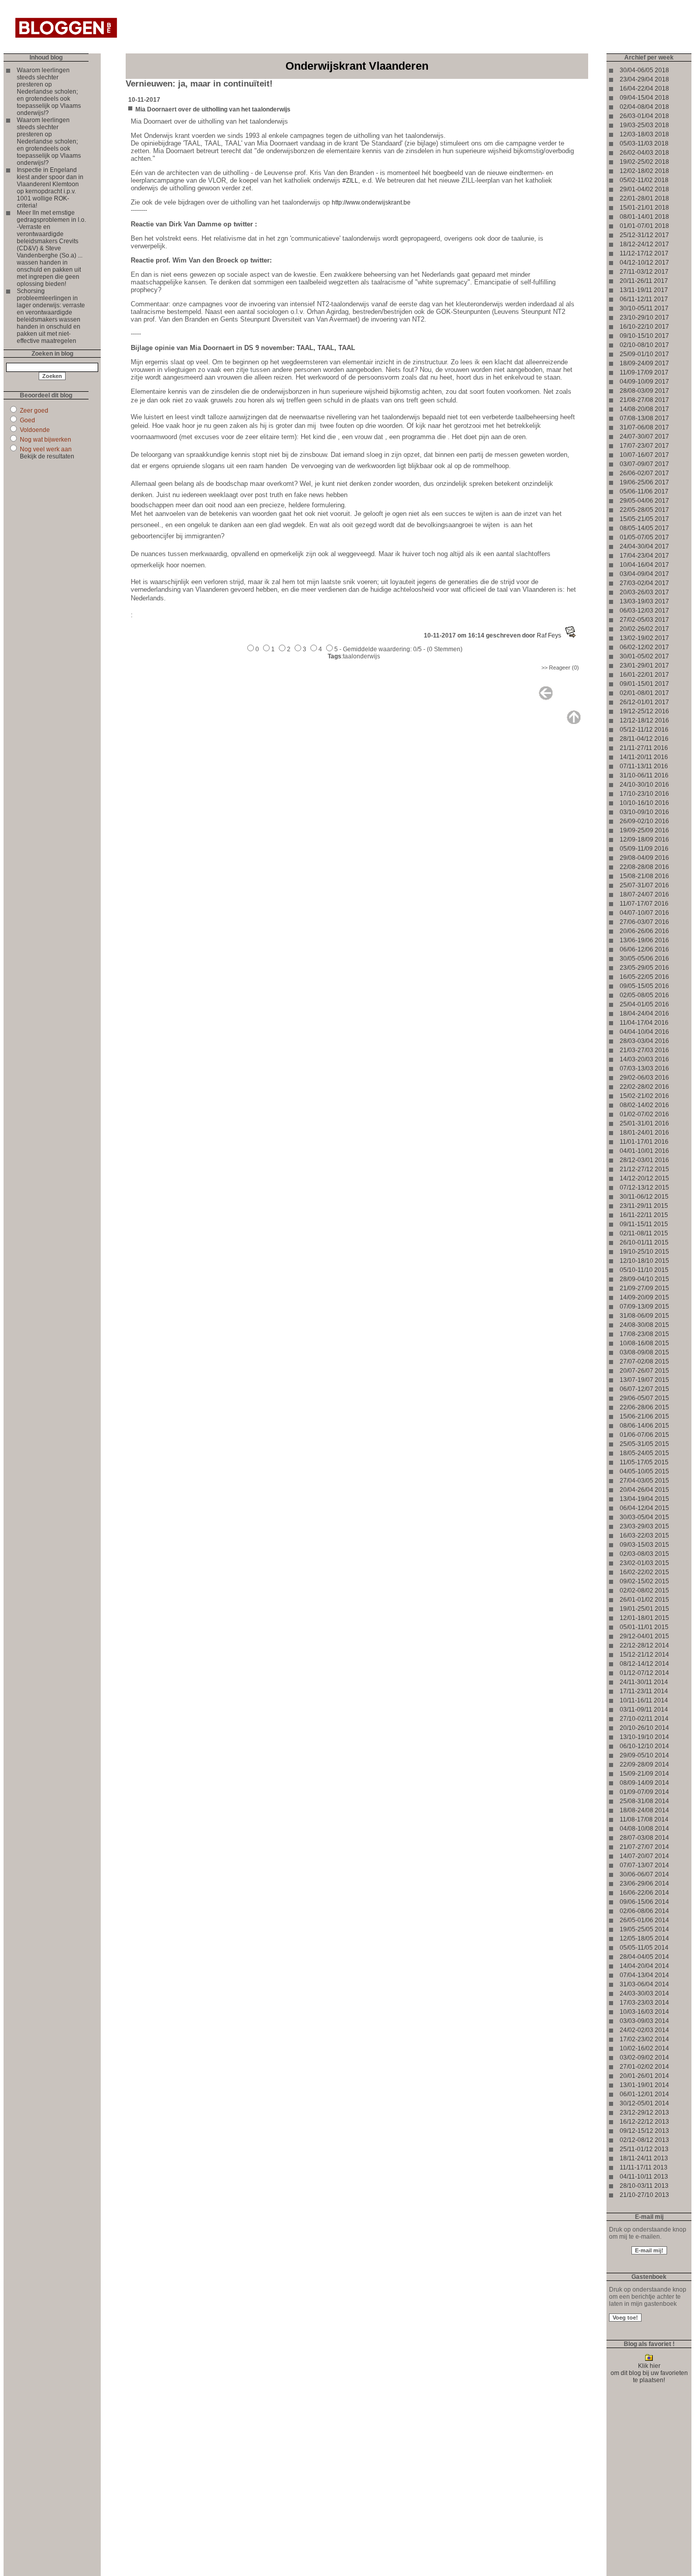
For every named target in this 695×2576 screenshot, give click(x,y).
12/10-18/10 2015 (644, 1261)
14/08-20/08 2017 (644, 409)
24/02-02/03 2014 (644, 2030)
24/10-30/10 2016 (644, 785)
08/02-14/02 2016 (644, 1105)
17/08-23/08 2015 (644, 1334)
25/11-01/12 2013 (644, 2149)
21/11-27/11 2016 (644, 748)
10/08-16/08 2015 (644, 1343)
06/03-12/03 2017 (644, 611)
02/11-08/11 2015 (644, 1233)
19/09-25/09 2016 (644, 830)
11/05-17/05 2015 (644, 1462)
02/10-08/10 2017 (644, 345)
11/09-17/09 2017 (644, 372)
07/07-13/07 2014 (644, 1865)
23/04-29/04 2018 (644, 79)
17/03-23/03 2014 (644, 2003)
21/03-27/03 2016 (644, 1050)
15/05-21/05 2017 (644, 519)
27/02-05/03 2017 (644, 620)
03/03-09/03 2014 (644, 2021)
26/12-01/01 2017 (644, 702)
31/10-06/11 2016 (644, 775)
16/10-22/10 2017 (644, 327)
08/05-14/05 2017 (644, 528)
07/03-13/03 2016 (644, 1068)
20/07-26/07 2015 (644, 1371)
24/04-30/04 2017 (644, 546)
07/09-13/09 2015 (644, 1307)
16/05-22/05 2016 (644, 977)
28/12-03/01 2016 (644, 1160)
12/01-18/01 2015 (644, 1618)
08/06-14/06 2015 (644, 1426)
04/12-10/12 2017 (644, 263)
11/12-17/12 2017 (644, 253)
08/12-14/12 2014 (644, 1664)
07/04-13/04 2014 (644, 1975)
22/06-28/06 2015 (644, 1407)
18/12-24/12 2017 (644, 244)
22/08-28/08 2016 (644, 867)
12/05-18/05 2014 (644, 1938)
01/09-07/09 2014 (644, 1792)
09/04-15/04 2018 (644, 98)
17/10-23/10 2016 (644, 794)
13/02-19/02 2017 (644, 638)
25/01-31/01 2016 (644, 1123)
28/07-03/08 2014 (644, 1838)
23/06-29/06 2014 (644, 1884)
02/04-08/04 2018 (644, 107)
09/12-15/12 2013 (644, 2131)
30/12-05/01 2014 (644, 2103)
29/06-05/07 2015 (644, 1398)
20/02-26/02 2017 (644, 629)
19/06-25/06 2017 (644, 482)
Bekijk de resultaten (47, 456)
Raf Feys (549, 635)
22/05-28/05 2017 (644, 510)
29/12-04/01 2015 (644, 1636)
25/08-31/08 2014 (644, 1801)
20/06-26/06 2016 (644, 931)
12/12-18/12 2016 (644, 720)
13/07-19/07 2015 (644, 1380)
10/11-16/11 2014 (644, 1700)
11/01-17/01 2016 (644, 1142)
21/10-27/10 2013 (644, 2195)
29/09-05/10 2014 (644, 1755)
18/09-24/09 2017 (644, 363)
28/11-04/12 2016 (644, 739)
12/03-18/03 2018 (644, 134)
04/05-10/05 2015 (644, 1471)
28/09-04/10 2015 (644, 1279)
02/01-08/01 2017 (644, 693)
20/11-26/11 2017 (644, 281)
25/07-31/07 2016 (644, 885)
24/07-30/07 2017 (644, 437)
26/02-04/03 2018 (644, 153)
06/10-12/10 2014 (644, 1746)
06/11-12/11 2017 (644, 299)
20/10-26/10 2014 (644, 1728)
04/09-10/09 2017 (644, 382)
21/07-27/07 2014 (644, 1847)
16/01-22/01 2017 (644, 675)
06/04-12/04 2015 (644, 1508)
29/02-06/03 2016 (644, 1078)
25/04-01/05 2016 (644, 1004)
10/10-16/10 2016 (644, 803)
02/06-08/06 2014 (644, 1911)
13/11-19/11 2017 (644, 290)
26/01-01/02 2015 (644, 1600)
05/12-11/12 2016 (644, 730)
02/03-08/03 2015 (644, 1554)
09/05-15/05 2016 (644, 986)
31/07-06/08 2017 (644, 427)
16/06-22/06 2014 (644, 1893)
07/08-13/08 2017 (644, 418)
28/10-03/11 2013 (644, 2186)
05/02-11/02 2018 (644, 180)
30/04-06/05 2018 (644, 70)
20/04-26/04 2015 (644, 1490)
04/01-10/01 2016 (644, 1151)
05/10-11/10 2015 (644, 1270)
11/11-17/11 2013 (644, 2167)
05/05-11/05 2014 (644, 1948)
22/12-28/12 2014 (644, 1645)
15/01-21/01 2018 (644, 208)
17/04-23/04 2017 (644, 556)
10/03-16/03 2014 (644, 2012)
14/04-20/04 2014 (644, 1966)
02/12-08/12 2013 (644, 2140)
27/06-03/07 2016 (644, 922)
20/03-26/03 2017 (644, 592)
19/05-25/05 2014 (644, 1929)
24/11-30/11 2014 (644, 1682)
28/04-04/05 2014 (644, 1957)
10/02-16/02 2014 (644, 2048)
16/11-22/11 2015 (644, 1215)
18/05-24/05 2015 (644, 1453)
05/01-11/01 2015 (644, 1627)
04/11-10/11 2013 (644, 2177)
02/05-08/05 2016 (644, 995)
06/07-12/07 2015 (644, 1389)
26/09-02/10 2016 (644, 821)
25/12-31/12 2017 (644, 235)
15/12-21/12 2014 (644, 1655)
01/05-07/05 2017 (644, 537)
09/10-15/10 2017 (644, 336)
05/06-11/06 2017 (644, 491)
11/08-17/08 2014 (644, 1819)
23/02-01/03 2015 (644, 1563)
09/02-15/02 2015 (644, 1581)
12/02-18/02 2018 (644, 171)
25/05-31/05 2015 (644, 1444)
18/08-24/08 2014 (644, 1810)
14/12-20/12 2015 (644, 1178)
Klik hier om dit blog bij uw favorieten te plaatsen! (649, 2373)
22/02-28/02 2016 (644, 1087)
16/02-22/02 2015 (644, 1572)
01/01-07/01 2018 (644, 226)
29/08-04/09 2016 (644, 858)
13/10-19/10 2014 (644, 1737)
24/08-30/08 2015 (644, 1325)
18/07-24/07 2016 (644, 894)
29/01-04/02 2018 (644, 189)
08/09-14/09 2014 (644, 1783)
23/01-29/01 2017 (644, 665)
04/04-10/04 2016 (644, 1032)
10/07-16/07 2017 (644, 455)
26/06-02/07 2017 (644, 473)
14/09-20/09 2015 (644, 1297)
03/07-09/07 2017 (644, 464)
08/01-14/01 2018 (644, 217)
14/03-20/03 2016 (644, 1059)
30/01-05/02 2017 (644, 656)
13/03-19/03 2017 (644, 601)
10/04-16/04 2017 (644, 565)
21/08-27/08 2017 (644, 400)
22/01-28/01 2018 (644, 198)
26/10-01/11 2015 (644, 1242)
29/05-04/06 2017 (644, 501)
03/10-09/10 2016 (644, 812)
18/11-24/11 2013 (644, 2158)
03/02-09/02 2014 (644, 2058)
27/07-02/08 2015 (644, 1362)
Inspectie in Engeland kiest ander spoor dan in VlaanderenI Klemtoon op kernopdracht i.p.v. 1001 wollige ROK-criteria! (50, 188)
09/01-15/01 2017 (644, 684)
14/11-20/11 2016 (644, 757)
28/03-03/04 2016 (644, 1041)
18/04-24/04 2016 (644, 1014)
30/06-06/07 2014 (644, 1874)
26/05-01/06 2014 (644, 1920)
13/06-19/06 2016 (644, 940)
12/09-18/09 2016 (644, 840)
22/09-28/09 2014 (644, 1764)
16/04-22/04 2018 (644, 89)
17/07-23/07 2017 (644, 446)
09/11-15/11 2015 (644, 1224)
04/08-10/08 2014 (644, 1829)
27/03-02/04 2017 (644, 583)
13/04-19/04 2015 (644, 1499)
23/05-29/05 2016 (644, 968)
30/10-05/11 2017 (644, 308)
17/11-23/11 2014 (644, 1691)
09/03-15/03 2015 (644, 1545)
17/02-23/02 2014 (644, 2039)
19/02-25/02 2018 (644, 162)
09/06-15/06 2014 (644, 1902)
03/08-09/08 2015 (644, 1352)
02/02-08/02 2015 (644, 1590)
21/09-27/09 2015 (644, 1288)
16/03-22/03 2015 (644, 1536)
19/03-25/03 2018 (644, 125)
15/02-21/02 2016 (644, 1096)
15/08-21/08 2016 (644, 876)
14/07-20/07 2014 (644, 1856)
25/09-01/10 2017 (644, 354)
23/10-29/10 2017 (644, 317)
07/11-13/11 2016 (644, 766)
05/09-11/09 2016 (644, 849)
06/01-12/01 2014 (644, 2094)
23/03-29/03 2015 (644, 1526)
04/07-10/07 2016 (644, 913)
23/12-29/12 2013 (644, 2112)
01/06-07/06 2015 (644, 1435)
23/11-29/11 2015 (644, 1206)
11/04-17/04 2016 (644, 1023)
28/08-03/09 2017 (644, 391)
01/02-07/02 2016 (644, 1114)
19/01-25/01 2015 (644, 1609)
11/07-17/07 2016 (644, 904)
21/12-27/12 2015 (644, 1169)
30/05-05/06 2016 (644, 959)
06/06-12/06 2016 (644, 949)
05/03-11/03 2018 (644, 143)
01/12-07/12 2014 (644, 1673)
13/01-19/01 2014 (644, 2085)
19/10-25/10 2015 (644, 1252)
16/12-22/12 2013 (644, 2122)
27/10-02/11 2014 (644, 1719)
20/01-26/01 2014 (644, 2076)
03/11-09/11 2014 (644, 1710)
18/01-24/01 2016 (644, 1133)
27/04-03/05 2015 (644, 1481)
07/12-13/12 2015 (644, 1188)
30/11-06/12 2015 (644, 1197)
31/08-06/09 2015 (644, 1316)
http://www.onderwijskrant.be (371, 202)
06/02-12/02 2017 (644, 647)
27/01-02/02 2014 (644, 2067)
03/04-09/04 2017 (644, 574)
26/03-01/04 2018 (644, 116)
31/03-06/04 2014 (644, 1984)
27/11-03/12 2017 (644, 272)
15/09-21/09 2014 (644, 1774)
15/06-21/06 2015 (644, 1416)
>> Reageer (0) (560, 668)
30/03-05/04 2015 (644, 1517)
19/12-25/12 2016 (644, 711)
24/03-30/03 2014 (644, 1993)
